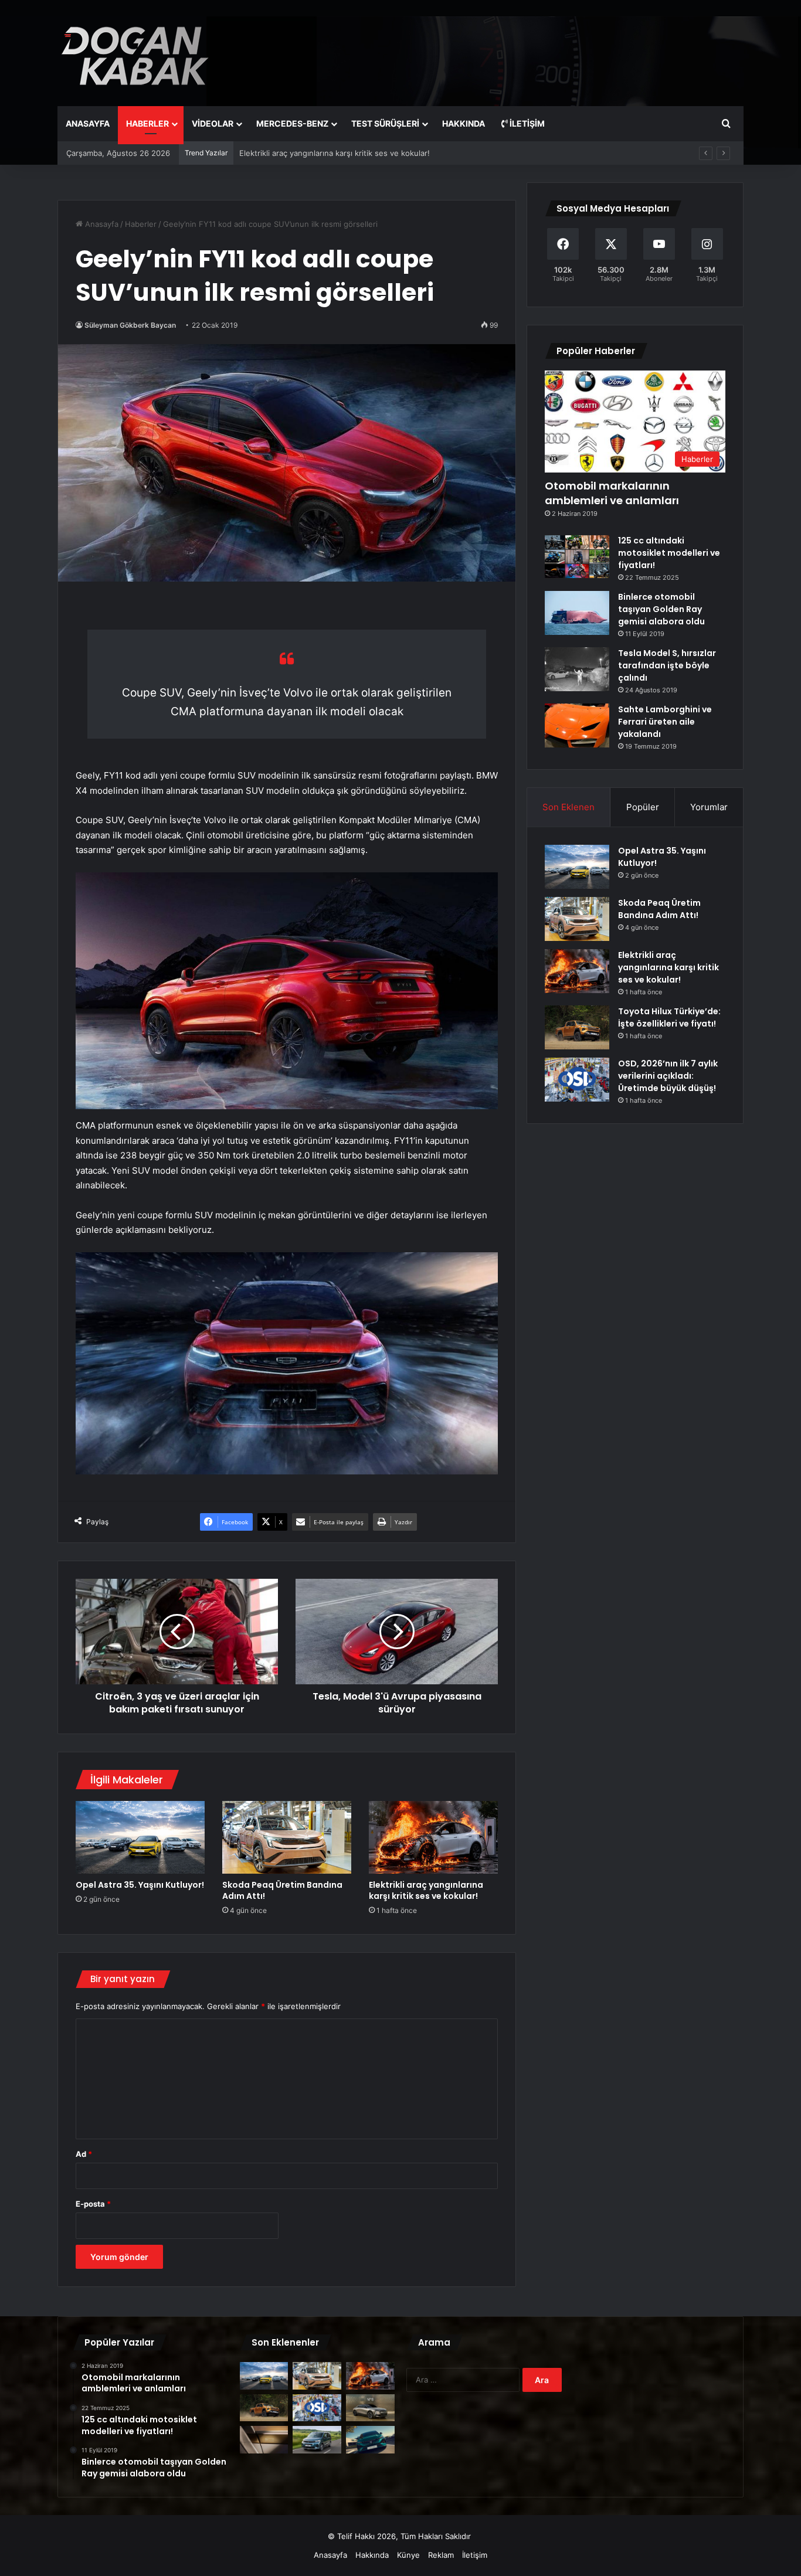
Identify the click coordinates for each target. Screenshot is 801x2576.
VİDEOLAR (213, 123)
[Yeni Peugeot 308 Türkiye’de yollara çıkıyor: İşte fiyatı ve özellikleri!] (370, 2440)
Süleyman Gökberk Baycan (130, 325)
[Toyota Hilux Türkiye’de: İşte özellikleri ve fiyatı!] (577, 1027)
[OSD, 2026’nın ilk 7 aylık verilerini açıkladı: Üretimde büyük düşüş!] (577, 1080)
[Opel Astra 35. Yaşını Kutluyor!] (140, 1837)
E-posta (93, 2204)
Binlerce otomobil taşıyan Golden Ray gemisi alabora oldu (661, 609)
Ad (84, 2154)
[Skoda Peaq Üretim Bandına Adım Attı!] (287, 1837)
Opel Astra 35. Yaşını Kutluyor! (140, 1885)
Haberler (141, 224)
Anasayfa (101, 224)
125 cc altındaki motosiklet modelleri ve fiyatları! (669, 553)
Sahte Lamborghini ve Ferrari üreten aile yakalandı (665, 722)
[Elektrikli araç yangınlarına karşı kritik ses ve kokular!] (433, 1837)
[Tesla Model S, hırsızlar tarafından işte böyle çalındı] (577, 669)
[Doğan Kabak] (135, 53)
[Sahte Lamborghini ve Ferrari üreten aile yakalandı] (577, 725)
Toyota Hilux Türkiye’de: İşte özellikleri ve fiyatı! (325, 153)
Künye (408, 2555)
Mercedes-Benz (292, 123)
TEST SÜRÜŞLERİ (385, 123)
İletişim (526, 123)
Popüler (643, 807)
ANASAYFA (88, 123)
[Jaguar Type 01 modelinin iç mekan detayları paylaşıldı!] (264, 2440)
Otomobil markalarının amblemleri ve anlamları (612, 493)
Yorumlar (709, 807)
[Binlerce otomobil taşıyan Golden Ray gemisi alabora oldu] (577, 613)
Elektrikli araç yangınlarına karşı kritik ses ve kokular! (426, 1890)
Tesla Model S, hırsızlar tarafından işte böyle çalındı (667, 665)
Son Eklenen (568, 807)
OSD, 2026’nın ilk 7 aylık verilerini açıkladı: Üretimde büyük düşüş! (668, 1076)
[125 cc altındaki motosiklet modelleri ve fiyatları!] (577, 557)
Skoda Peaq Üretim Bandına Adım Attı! (282, 1890)
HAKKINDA (464, 123)
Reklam (441, 2555)
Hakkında (372, 2555)
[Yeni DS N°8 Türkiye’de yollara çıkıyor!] (370, 2408)
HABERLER (147, 123)
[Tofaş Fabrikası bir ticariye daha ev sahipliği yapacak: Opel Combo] (317, 2440)
